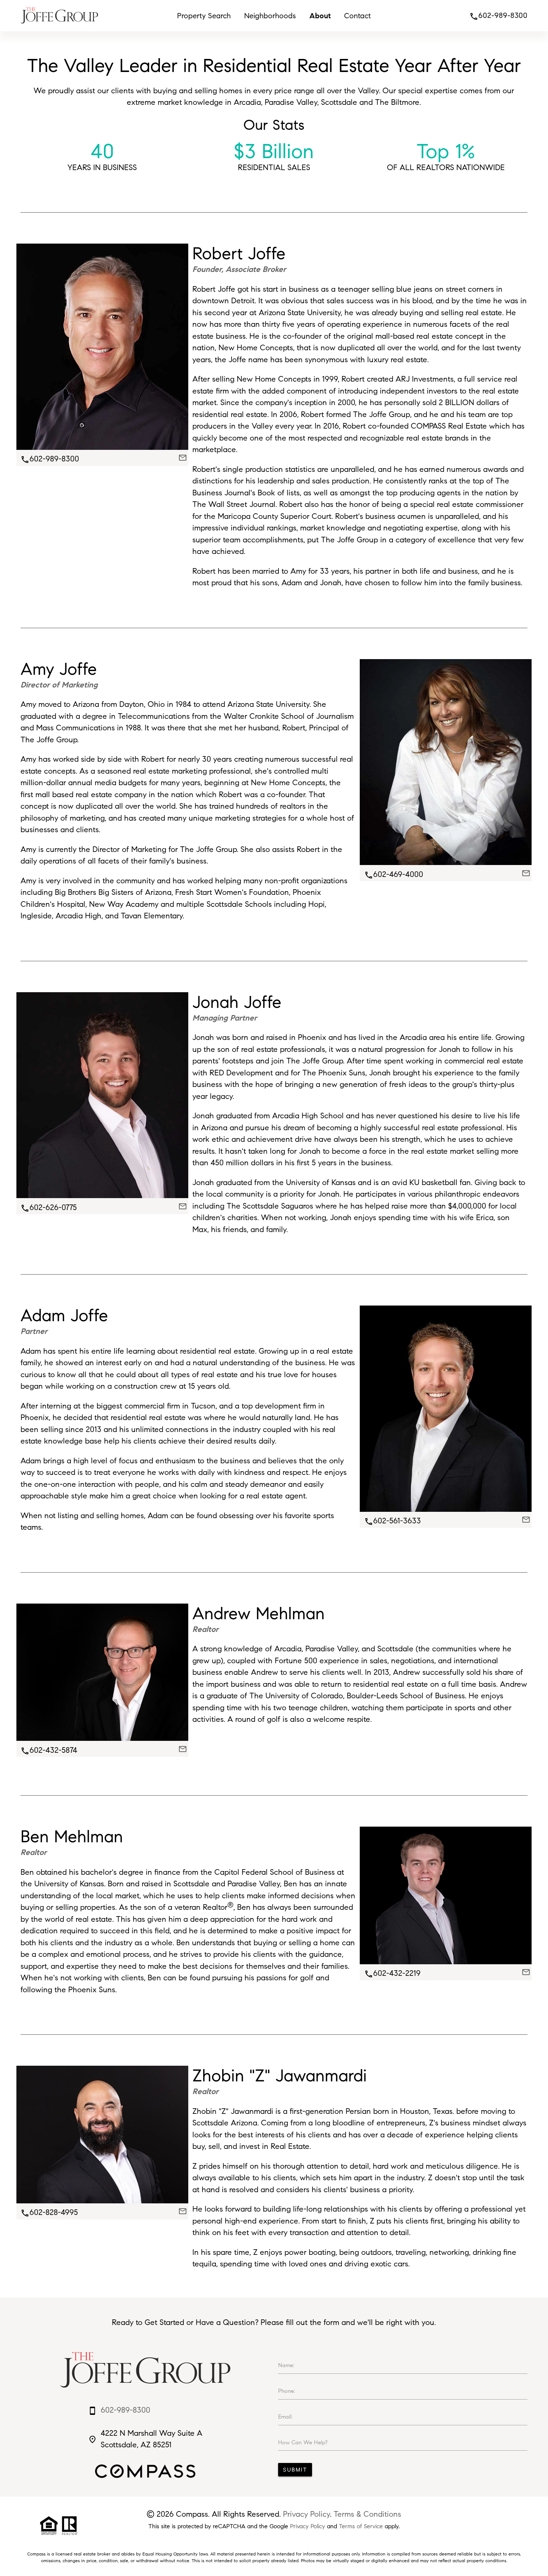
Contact (358, 16)
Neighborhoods (270, 16)
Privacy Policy (306, 2514)
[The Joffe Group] (59, 25)
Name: (286, 2365)
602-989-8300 (498, 15)
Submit (295, 2470)
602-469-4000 (394, 874)
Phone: (286, 2391)
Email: (285, 2417)
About (320, 16)
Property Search (204, 16)
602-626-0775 (49, 1207)
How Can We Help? (303, 2442)
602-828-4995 (49, 2212)
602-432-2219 (392, 1973)
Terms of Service (361, 2526)
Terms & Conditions (367, 2514)
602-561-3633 (393, 1521)
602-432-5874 (49, 1750)
